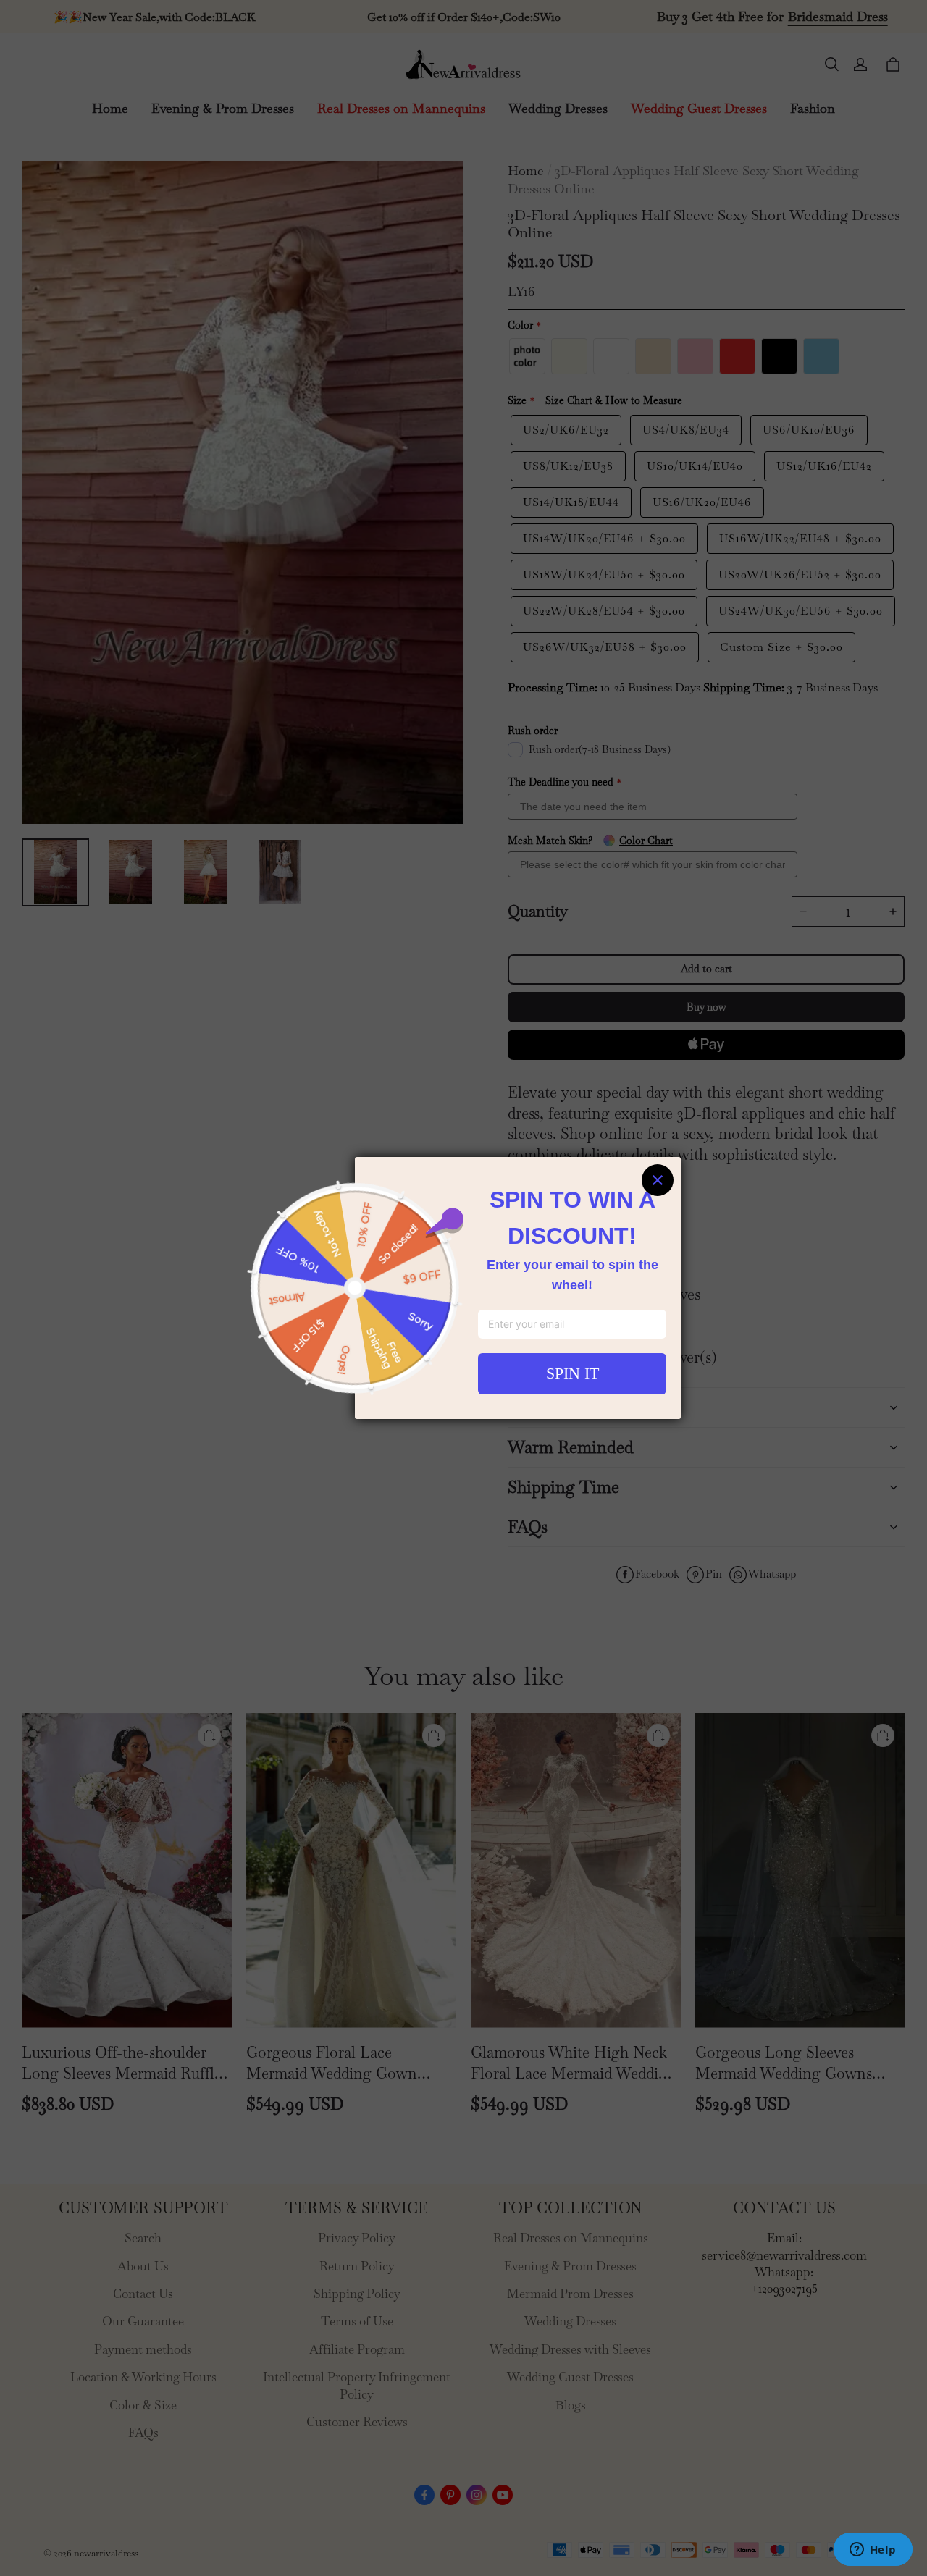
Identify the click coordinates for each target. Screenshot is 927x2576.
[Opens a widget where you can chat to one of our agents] (873, 2551)
